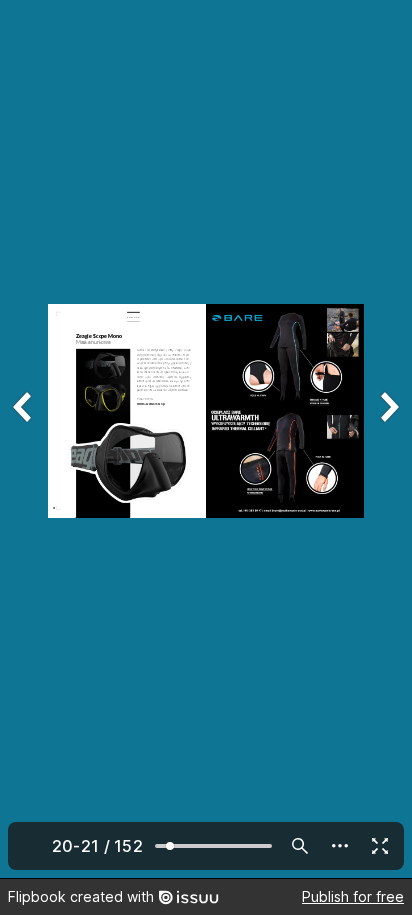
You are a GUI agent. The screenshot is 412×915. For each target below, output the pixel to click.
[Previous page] (24, 439)
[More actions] (340, 846)
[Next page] (388, 439)
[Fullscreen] (380, 846)
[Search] (300, 846)
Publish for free (353, 896)
